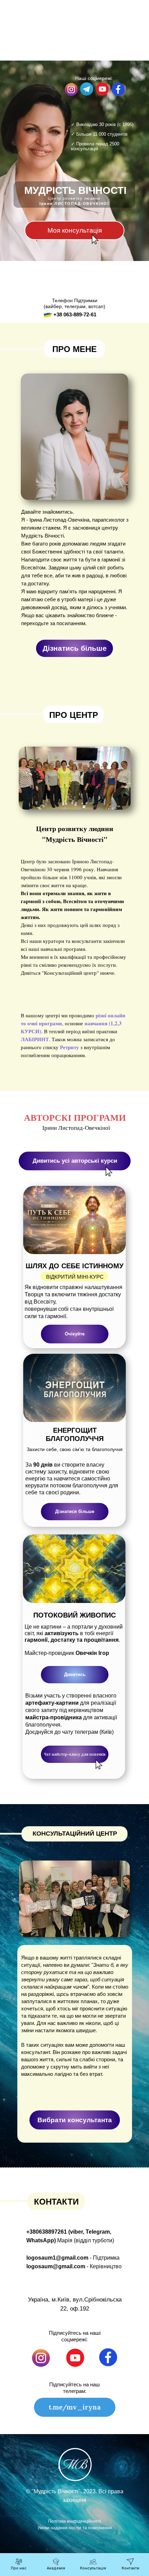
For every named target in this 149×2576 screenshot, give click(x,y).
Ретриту (69, 1047)
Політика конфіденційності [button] (75, 2521)
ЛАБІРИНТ (35, 1039)
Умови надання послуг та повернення (75, 2528)
